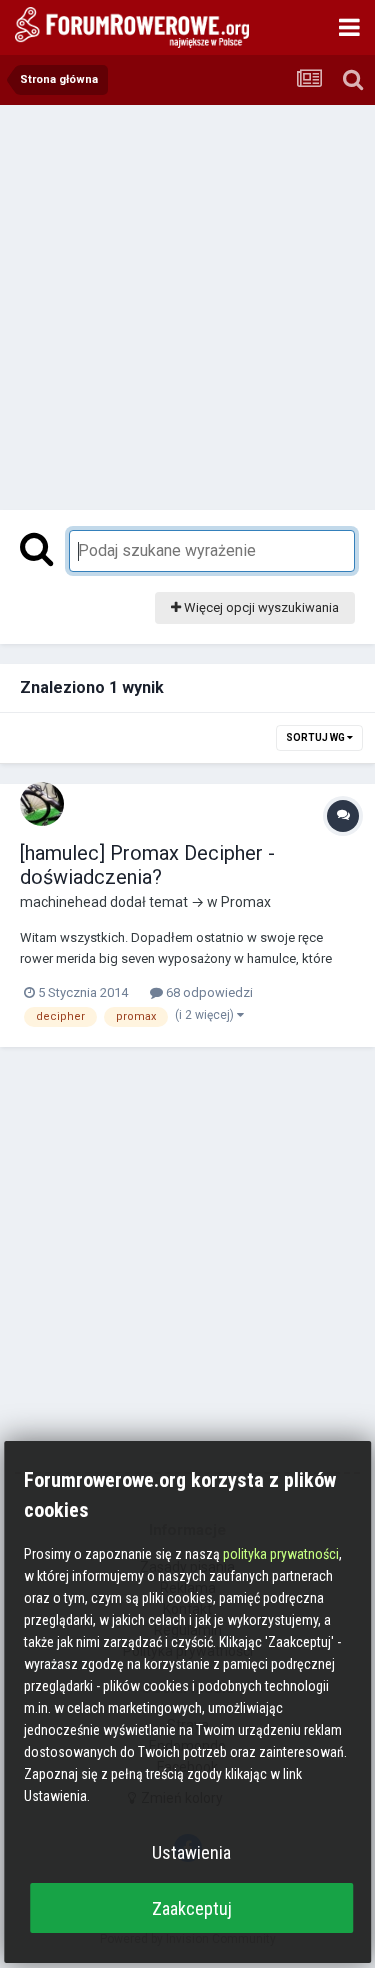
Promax (246, 902)
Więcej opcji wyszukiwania (260, 607)
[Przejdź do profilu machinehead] (42, 804)
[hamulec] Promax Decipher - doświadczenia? (147, 865)
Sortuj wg (316, 737)
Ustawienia (191, 1852)
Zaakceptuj (192, 1908)
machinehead (63, 902)
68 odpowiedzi (208, 992)
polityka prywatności (281, 1554)
